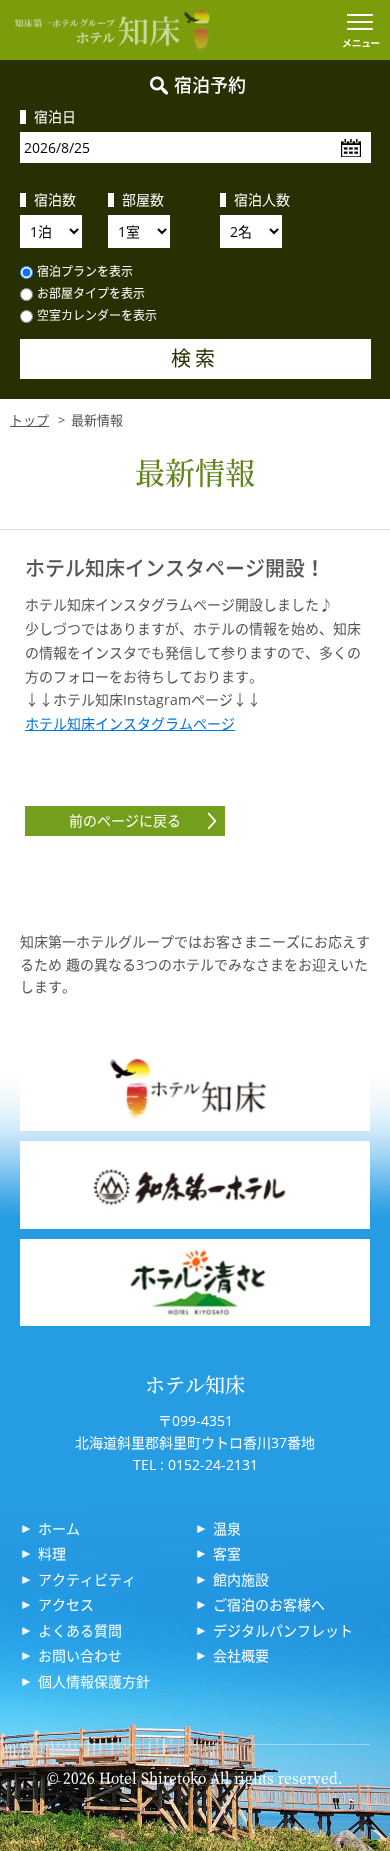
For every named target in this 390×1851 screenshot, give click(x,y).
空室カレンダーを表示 (97, 315)
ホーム (59, 1528)
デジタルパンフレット (283, 1630)
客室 (227, 1553)
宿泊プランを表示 (85, 271)
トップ (29, 420)
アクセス (66, 1604)
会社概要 (241, 1655)
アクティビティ (87, 1579)
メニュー (360, 30)
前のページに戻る (125, 820)
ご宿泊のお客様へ (269, 1604)
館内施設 (241, 1579)
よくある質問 (80, 1630)
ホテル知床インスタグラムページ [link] (130, 723)
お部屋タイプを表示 (91, 293)
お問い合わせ (80, 1655)
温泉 (227, 1528)
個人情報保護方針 (94, 1681)
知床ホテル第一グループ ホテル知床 (112, 30)
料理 (52, 1553)
